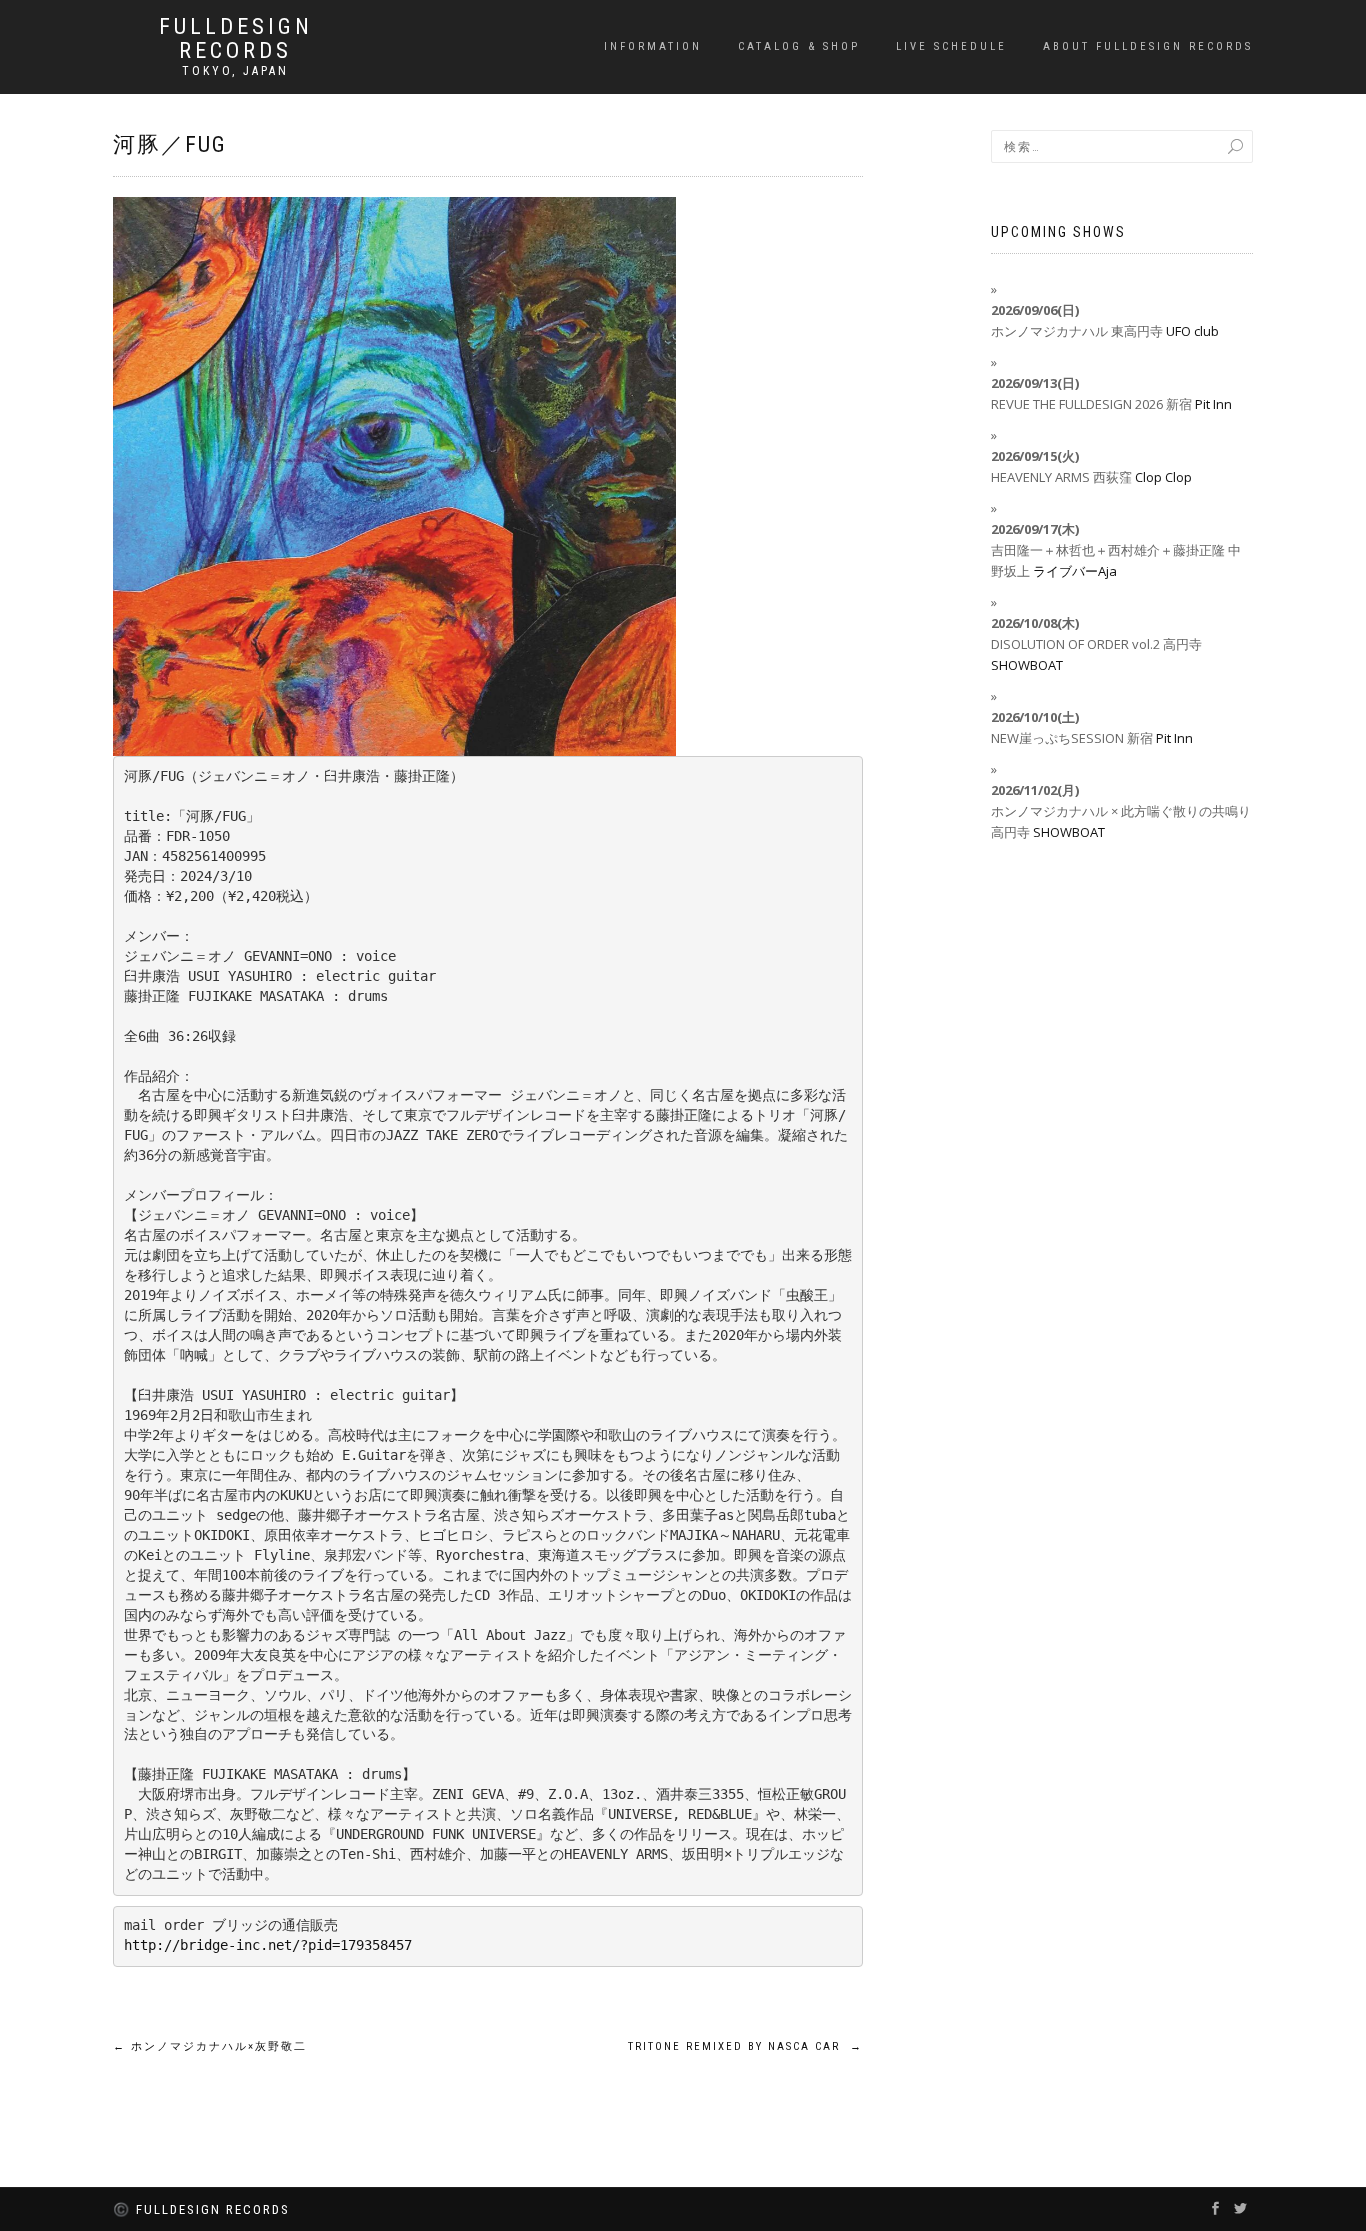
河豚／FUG (170, 144)
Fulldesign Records (236, 39)
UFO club (1192, 331)
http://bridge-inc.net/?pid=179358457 (268, 1945)
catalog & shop (799, 46)
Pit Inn (1213, 404)
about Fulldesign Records (1148, 46)
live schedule (951, 46)
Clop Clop (1163, 477)
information (653, 46)
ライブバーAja (1075, 571)
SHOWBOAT (1027, 665)
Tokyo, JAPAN (235, 71)
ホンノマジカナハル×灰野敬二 (210, 2046)
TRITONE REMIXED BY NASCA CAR (745, 2046)
